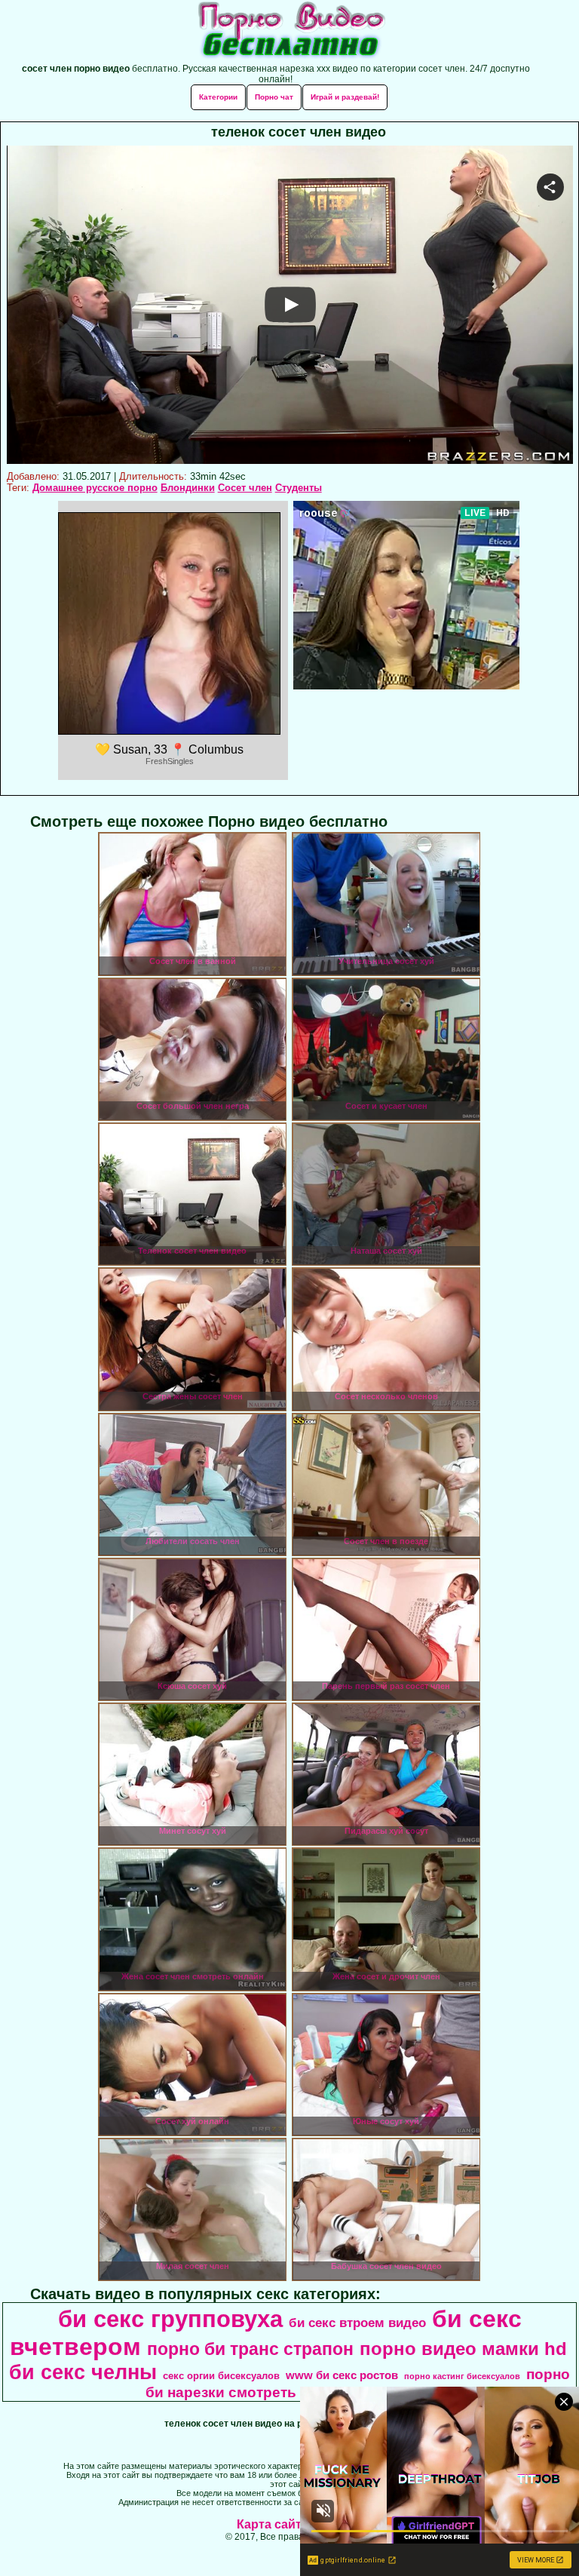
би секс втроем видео (357, 2323)
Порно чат (274, 97)
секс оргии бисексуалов (221, 2376)
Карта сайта (273, 2524)
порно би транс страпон (250, 2349)
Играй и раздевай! (345, 97)
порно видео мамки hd (463, 2349)
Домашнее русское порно (95, 488)
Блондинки (188, 488)
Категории (218, 97)
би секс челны (83, 2372)
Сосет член (245, 488)
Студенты (299, 488)
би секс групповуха (170, 2319)
